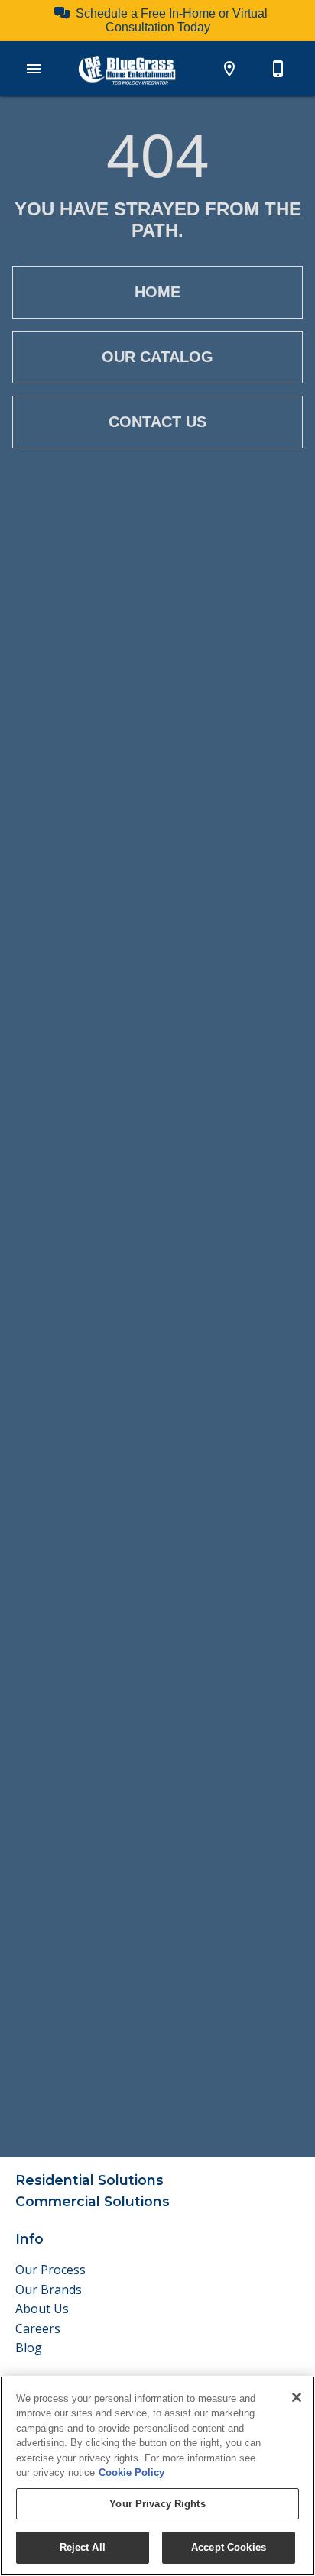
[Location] (229, 69)
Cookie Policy (132, 2472)
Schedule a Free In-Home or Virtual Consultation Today (172, 20)
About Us (42, 2309)
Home (157, 292)
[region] (157, 2476)
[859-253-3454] (278, 69)
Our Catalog (157, 357)
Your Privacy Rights (157, 2504)
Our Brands (49, 2290)
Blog (29, 2348)
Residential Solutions (89, 2180)
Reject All (83, 2547)
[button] (34, 69)
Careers (38, 2328)
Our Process (50, 2270)
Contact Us (157, 422)
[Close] (297, 2397)
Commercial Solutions (93, 2201)
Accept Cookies (229, 2547)
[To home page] (127, 70)
